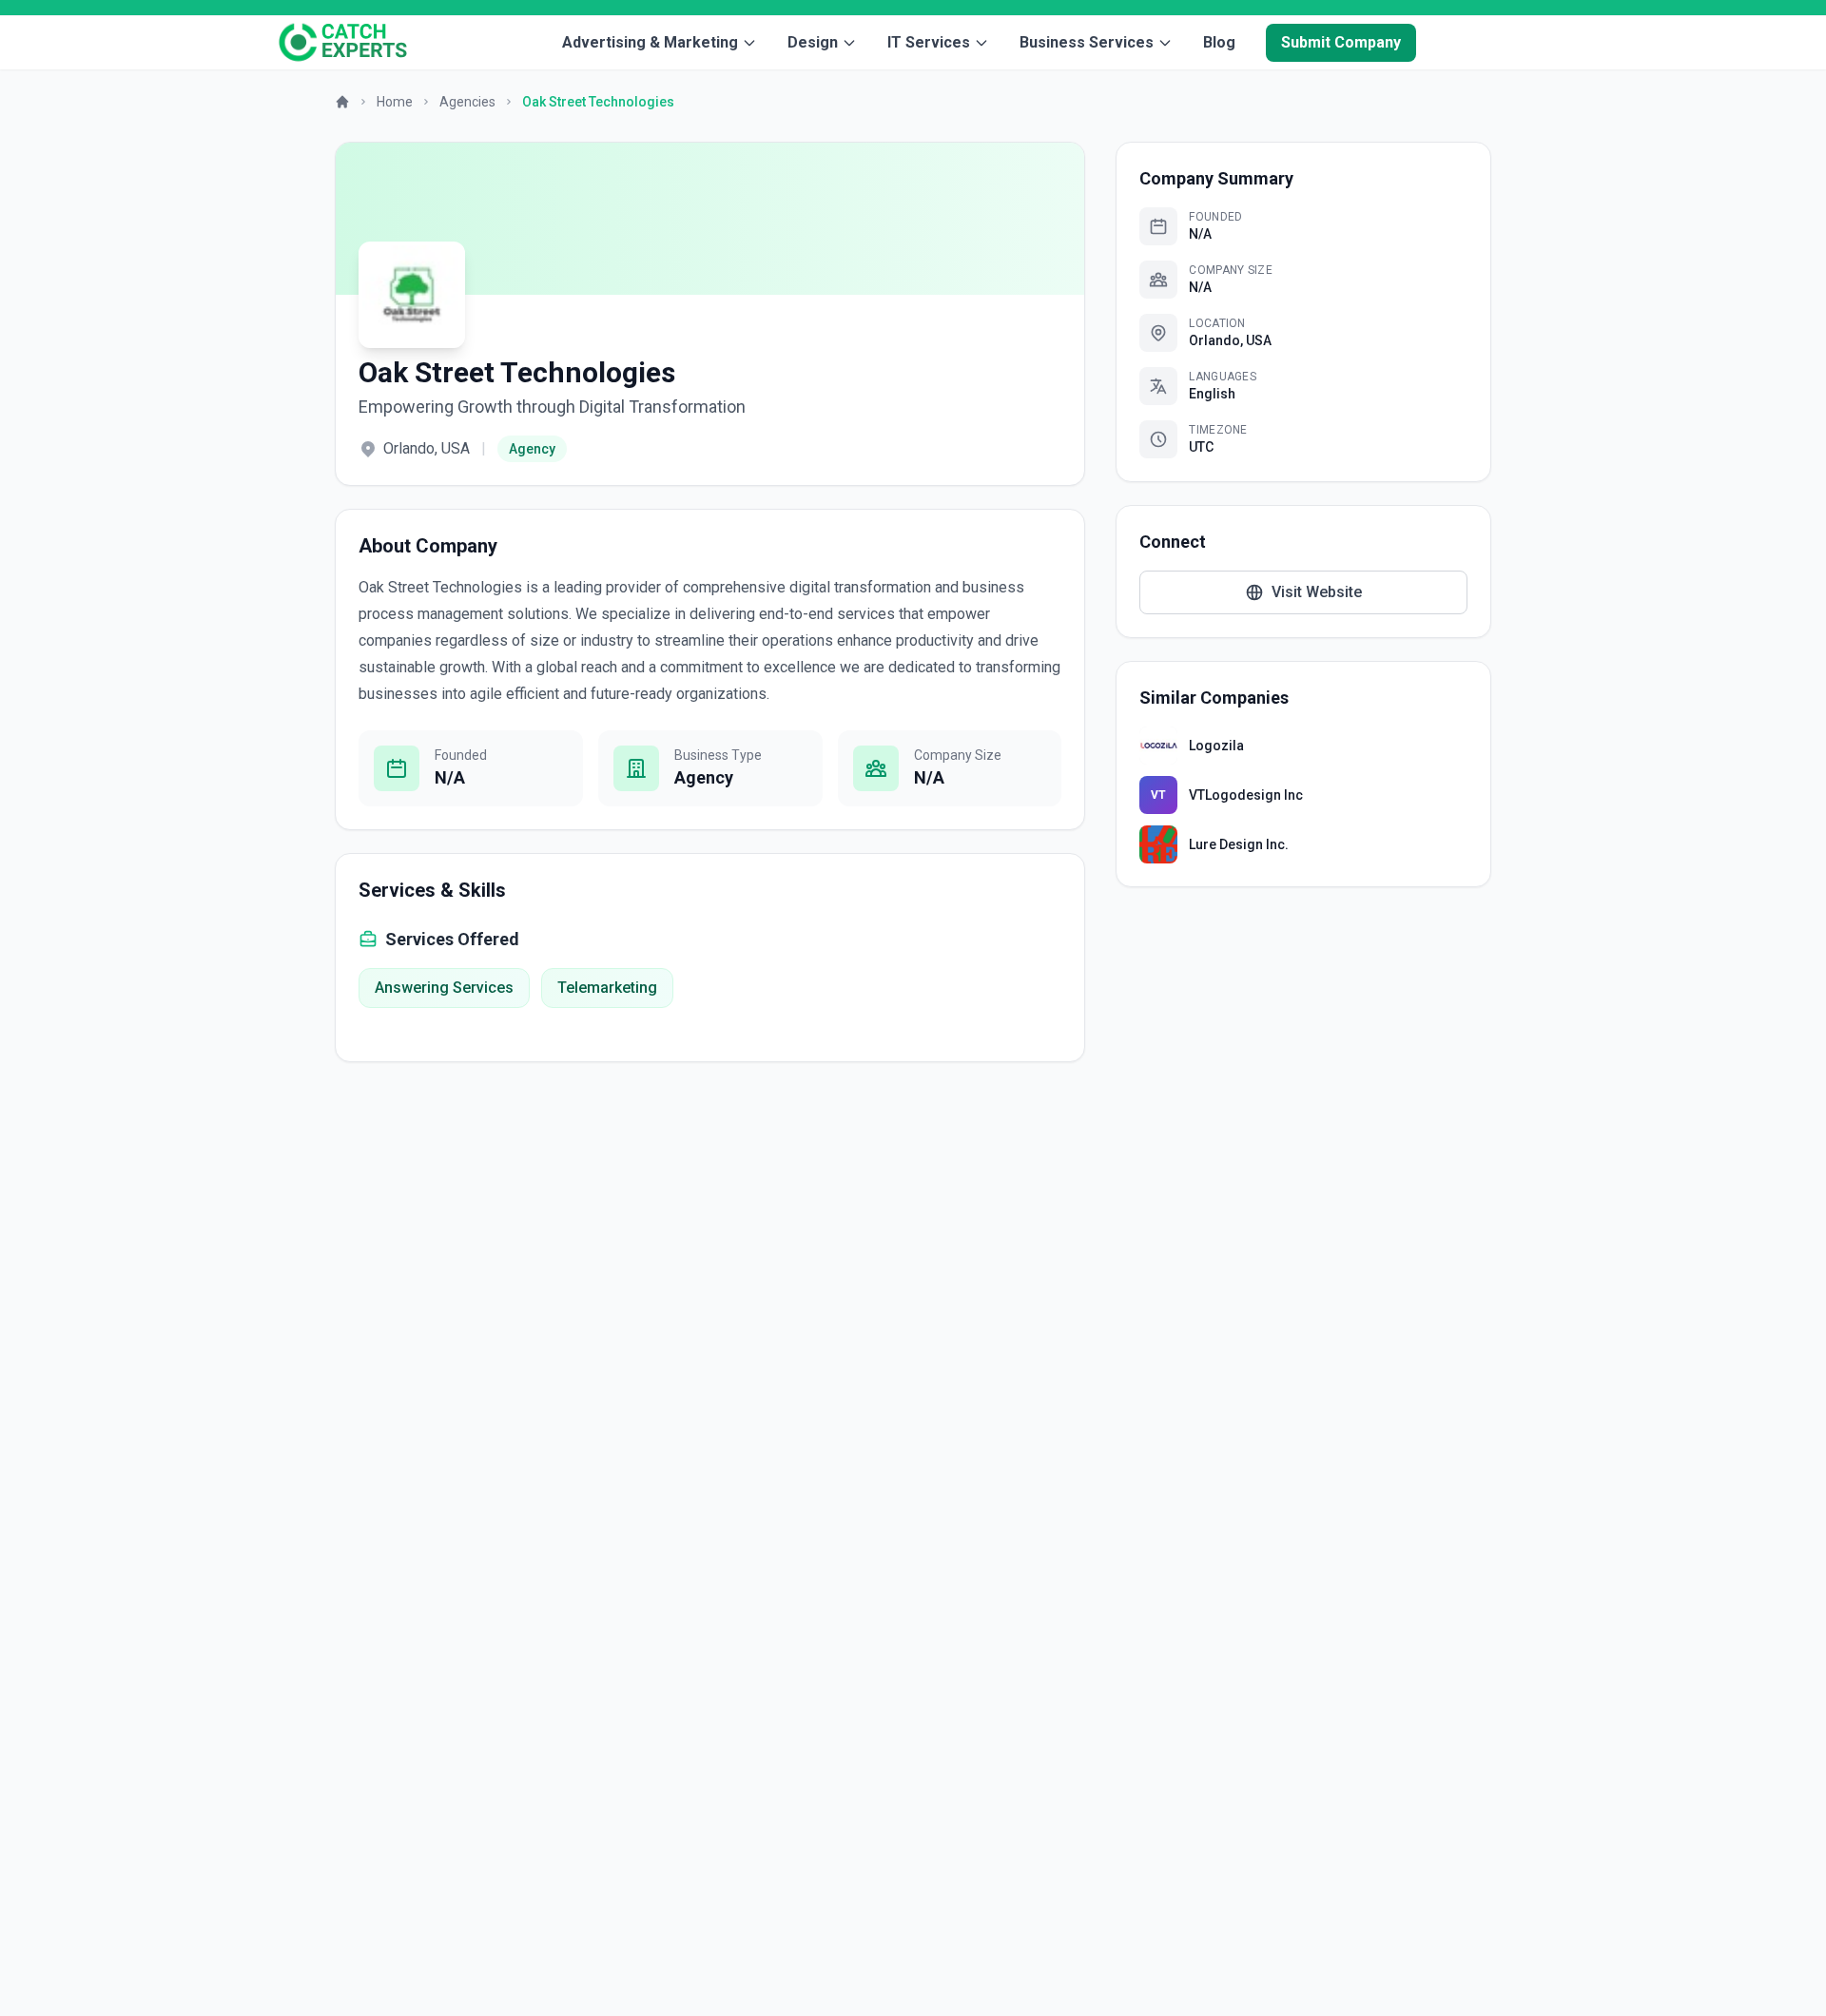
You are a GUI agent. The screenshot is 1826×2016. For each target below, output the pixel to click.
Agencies (467, 102)
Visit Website (1317, 592)
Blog (1219, 42)
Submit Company (1341, 42)
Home (395, 102)
